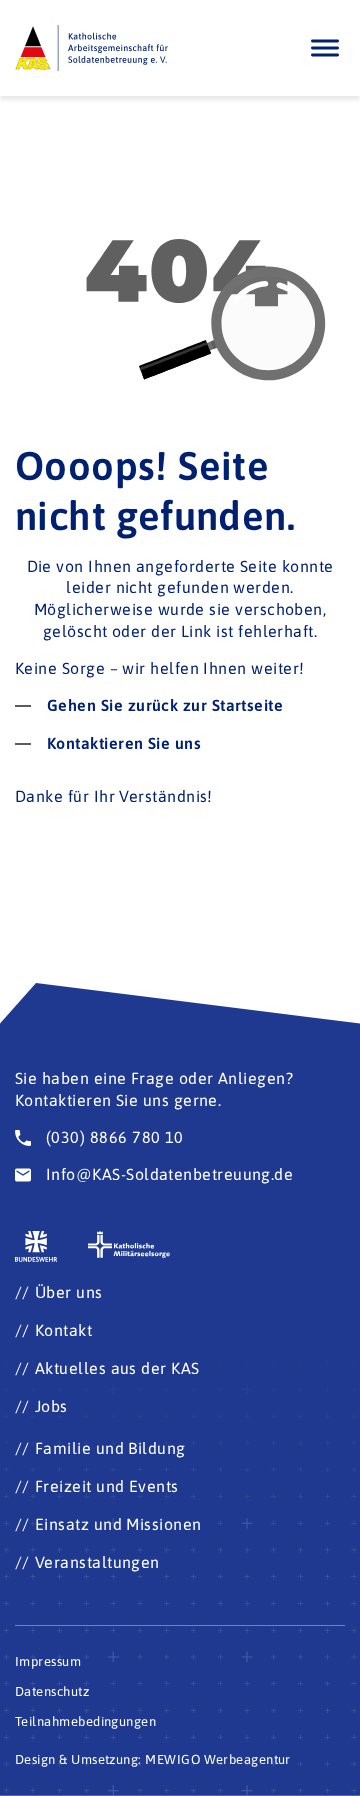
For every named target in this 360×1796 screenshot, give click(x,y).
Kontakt (63, 1330)
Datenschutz (52, 1691)
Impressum (48, 1661)
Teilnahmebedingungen (85, 1721)
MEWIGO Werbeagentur (218, 1759)
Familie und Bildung (110, 1448)
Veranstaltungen (97, 1562)
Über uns (69, 1292)
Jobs (51, 1406)
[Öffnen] (325, 47)
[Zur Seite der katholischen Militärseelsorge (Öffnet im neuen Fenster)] (129, 1245)
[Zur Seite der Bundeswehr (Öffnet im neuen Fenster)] (36, 1246)
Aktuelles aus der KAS (117, 1368)
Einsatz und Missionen (118, 1524)
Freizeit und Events (107, 1486)
